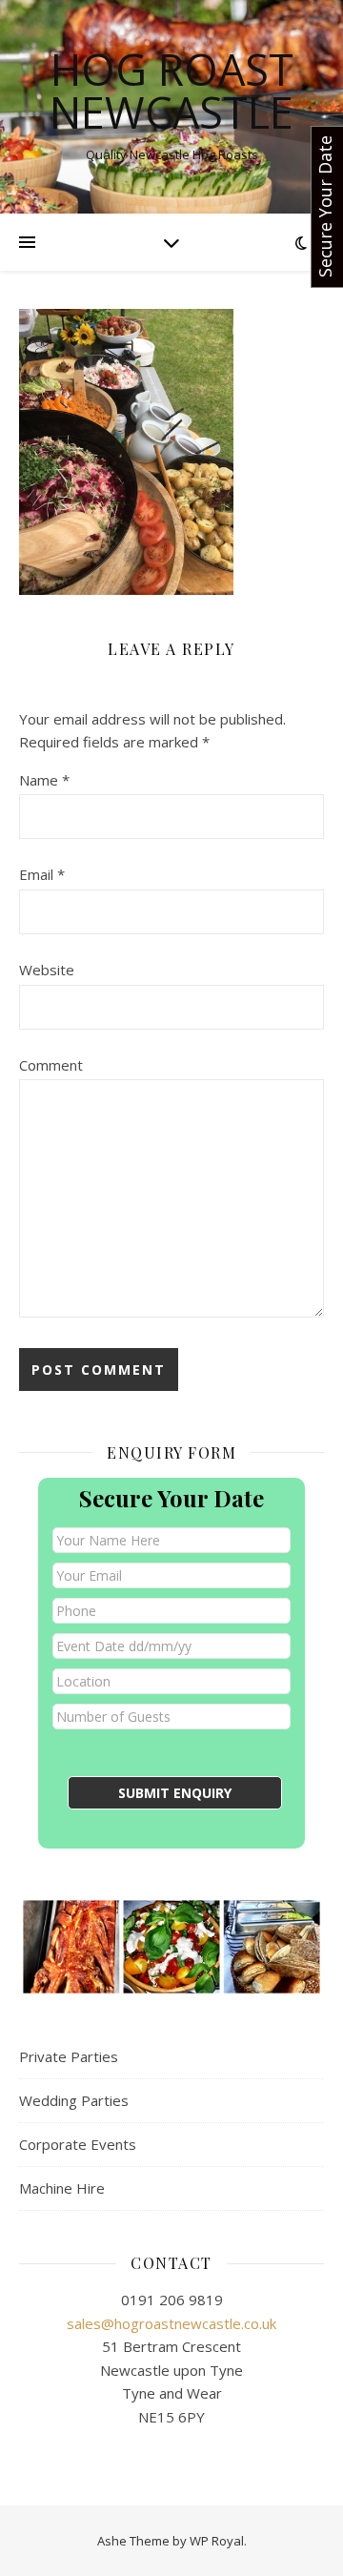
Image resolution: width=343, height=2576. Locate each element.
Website (47, 970)
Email (42, 874)
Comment (51, 1065)
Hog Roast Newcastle (171, 91)
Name (44, 780)
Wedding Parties (74, 2100)
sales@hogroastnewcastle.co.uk (171, 2323)
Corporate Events (78, 2144)
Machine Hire (62, 2188)
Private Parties (69, 2056)
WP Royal (217, 2541)
